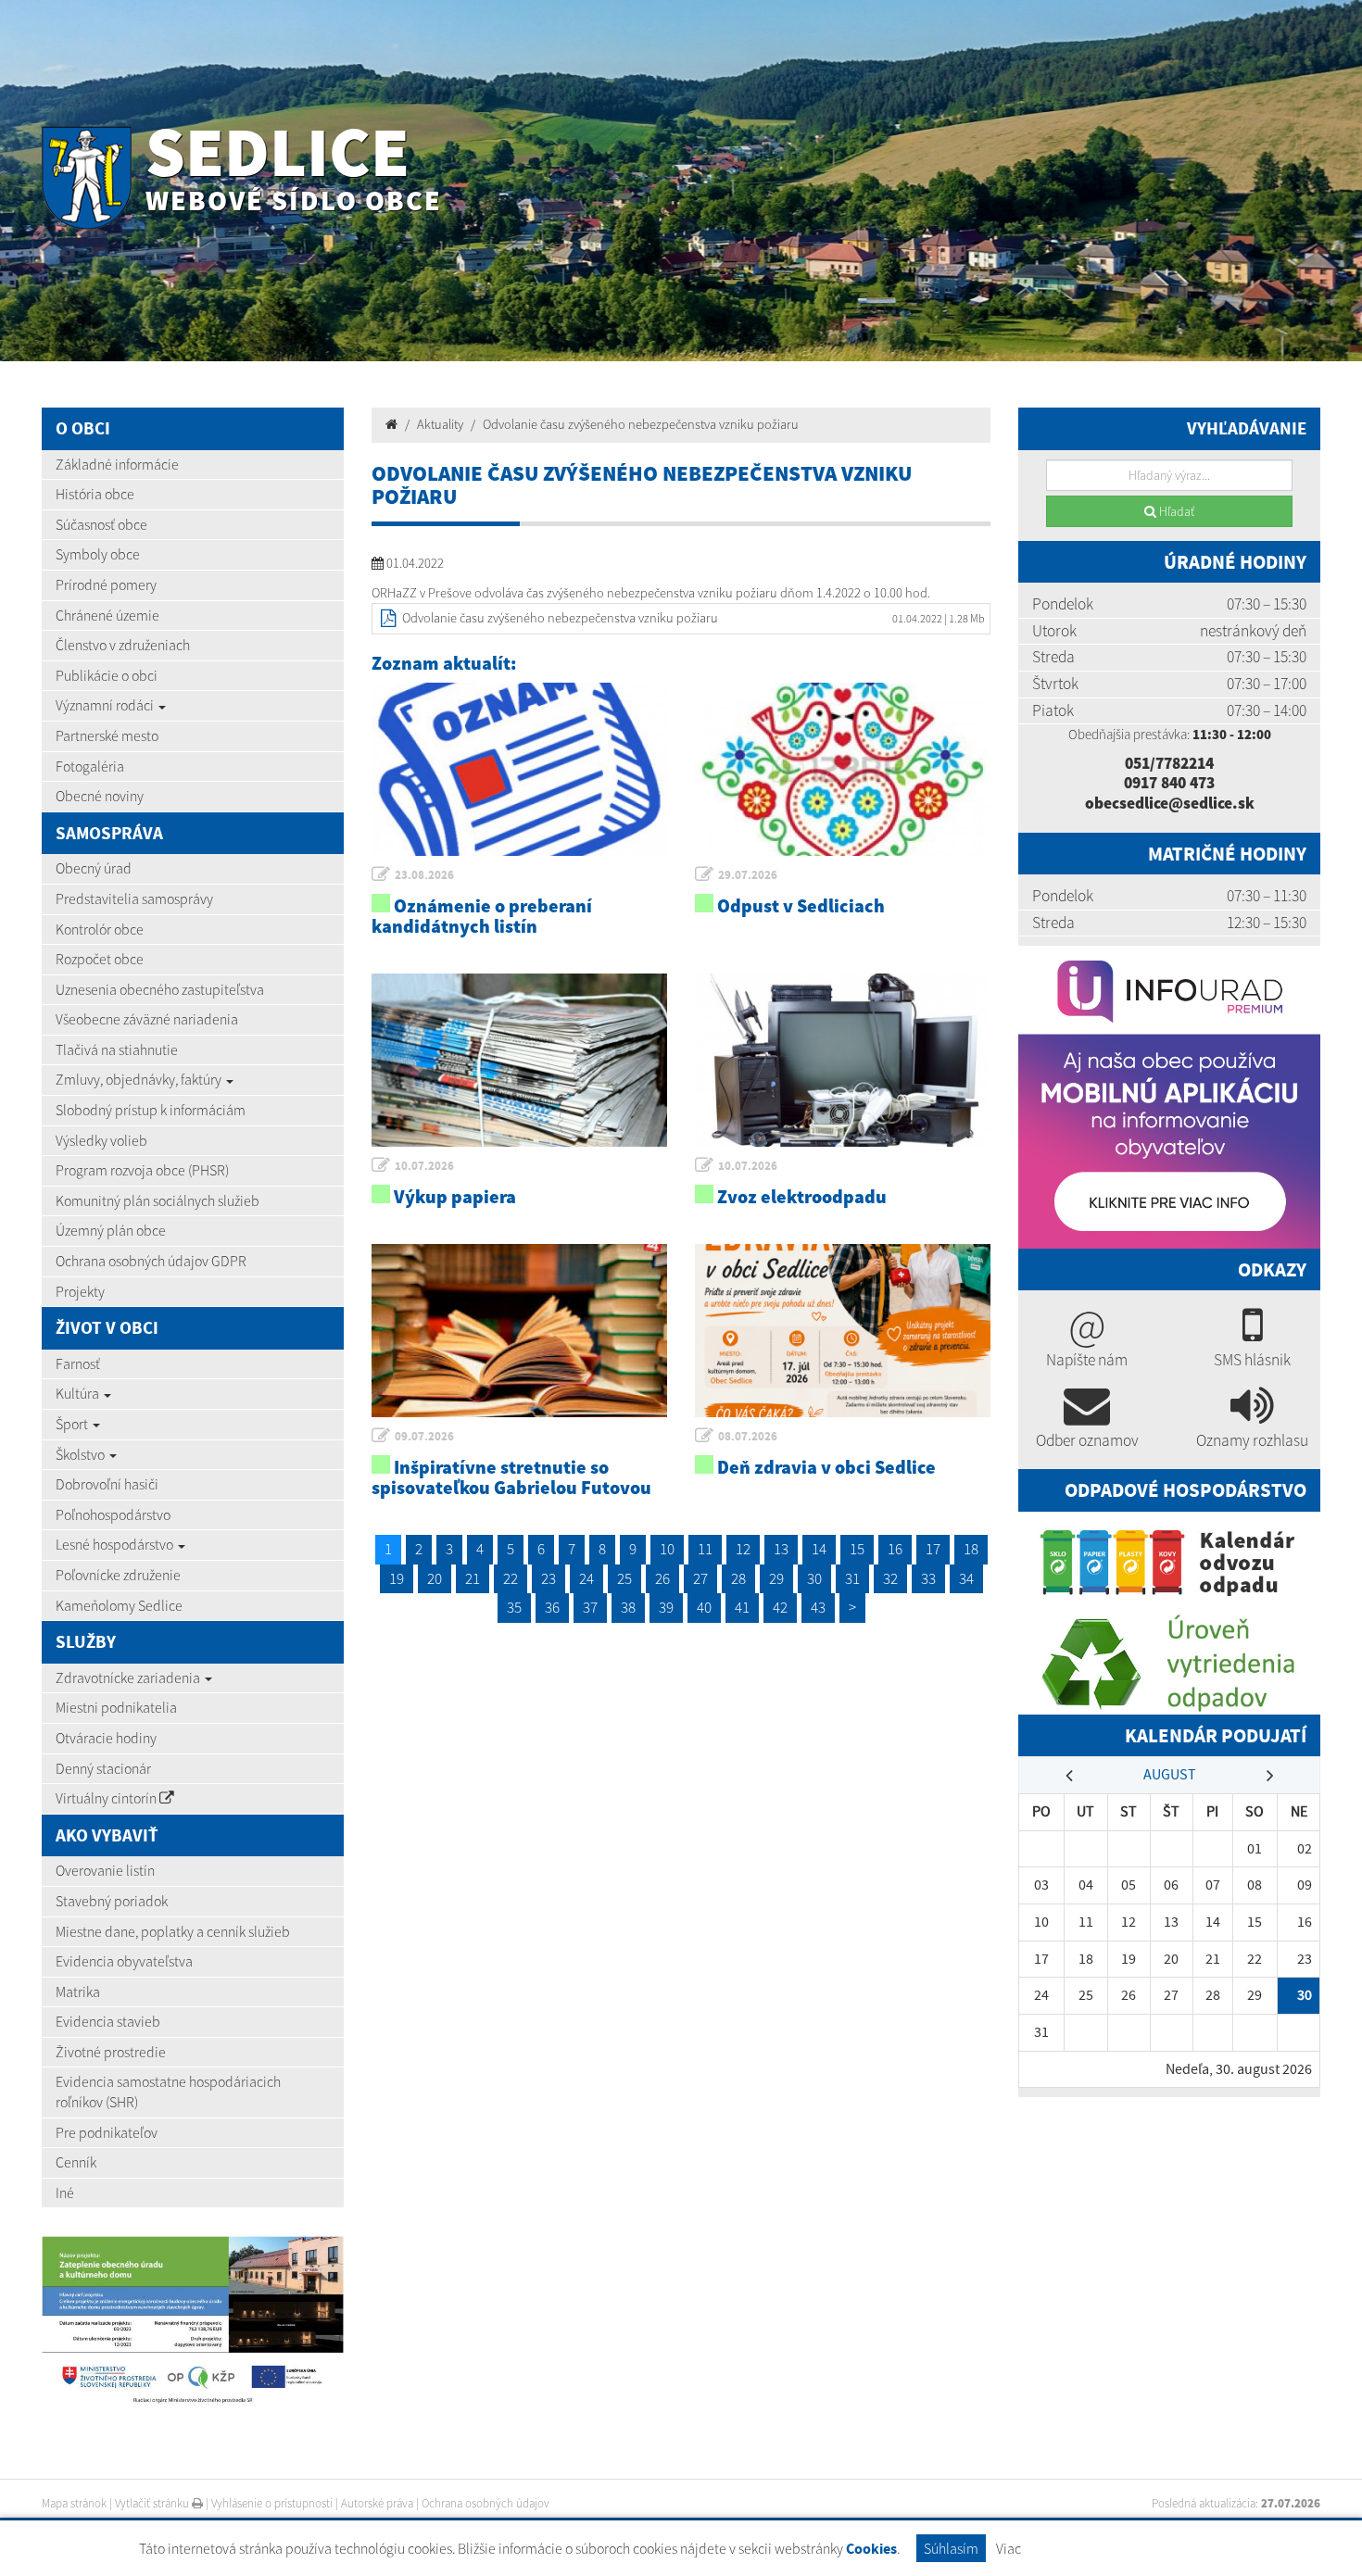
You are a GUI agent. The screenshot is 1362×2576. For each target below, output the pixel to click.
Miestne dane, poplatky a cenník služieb (173, 1931)
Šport (73, 1424)
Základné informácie (117, 464)
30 (814, 1578)
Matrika (78, 1992)
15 (857, 1549)
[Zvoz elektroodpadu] (843, 1060)
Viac (1009, 2548)
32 (890, 1578)
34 (966, 1578)
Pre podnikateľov (107, 2132)
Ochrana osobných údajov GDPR (151, 1261)
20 (435, 1578)
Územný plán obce (111, 1230)
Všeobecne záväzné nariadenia (147, 1019)
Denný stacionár (103, 1768)
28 (738, 1578)
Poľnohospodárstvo (113, 1514)
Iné (65, 2193)
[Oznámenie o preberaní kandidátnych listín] (519, 769)
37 (590, 1607)
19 (397, 1578)
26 (662, 1578)
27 (700, 1578)
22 (511, 1578)
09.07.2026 (424, 1436)
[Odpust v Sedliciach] (843, 769)
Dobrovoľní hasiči (107, 1484)
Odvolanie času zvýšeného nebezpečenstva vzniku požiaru (641, 424)
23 (549, 1578)
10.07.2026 (424, 1166)
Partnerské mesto (107, 735)
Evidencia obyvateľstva (124, 1961)
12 (743, 1549)
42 (780, 1607)
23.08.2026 (424, 875)
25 (624, 1578)
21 (473, 1578)
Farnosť (78, 1363)
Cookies (871, 2549)
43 (818, 1607)
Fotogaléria (90, 766)
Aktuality (440, 424)
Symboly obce (98, 554)
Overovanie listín (105, 1870)
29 (776, 1578)
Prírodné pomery (106, 584)
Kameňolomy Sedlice (119, 1605)
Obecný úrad (94, 868)
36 (552, 1607)
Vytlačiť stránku (153, 2503)
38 (628, 1607)
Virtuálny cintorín (107, 1798)
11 (705, 1549)
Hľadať (1175, 511)
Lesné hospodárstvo (116, 1544)
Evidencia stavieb (108, 2021)
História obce (95, 494)
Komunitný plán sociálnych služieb (158, 1200)
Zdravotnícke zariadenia (129, 1678)
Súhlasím (951, 2548)
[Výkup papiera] (519, 1060)
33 (928, 1578)
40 (704, 1607)
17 (933, 1549)
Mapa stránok (74, 2503)
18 (971, 1549)
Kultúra (79, 1393)
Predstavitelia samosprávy (134, 898)
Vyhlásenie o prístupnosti (272, 2503)
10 (667, 1549)
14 (819, 1549)
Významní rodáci (106, 705)
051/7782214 (1169, 763)
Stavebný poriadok (112, 1901)
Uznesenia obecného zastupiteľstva (160, 989)
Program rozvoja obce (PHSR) (142, 1170)
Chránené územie (107, 615)
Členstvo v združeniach (123, 645)
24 (586, 1578)
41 (742, 1607)
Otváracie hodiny (106, 1738)
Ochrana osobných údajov (486, 2503)
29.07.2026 (748, 875)
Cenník (76, 2162)
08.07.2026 (748, 1436)
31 (852, 1578)
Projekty (80, 1291)
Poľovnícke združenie (118, 1575)
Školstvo (82, 1454)
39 (666, 1607)
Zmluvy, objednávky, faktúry (140, 1079)
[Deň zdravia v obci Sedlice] (843, 1330)
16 (895, 1549)
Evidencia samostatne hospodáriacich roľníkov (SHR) (168, 2092)
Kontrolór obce (100, 929)
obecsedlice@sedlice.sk (1170, 803)
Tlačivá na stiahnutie (117, 1049)
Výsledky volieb (101, 1140)
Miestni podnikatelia (116, 1707)
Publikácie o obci (107, 675)
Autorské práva (377, 2503)
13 (781, 1549)
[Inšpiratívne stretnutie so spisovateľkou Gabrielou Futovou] (519, 1330)
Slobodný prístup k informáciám (151, 1110)
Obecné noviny (100, 796)
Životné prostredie (111, 2052)
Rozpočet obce (100, 959)
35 (514, 1607)
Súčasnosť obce (101, 524)
